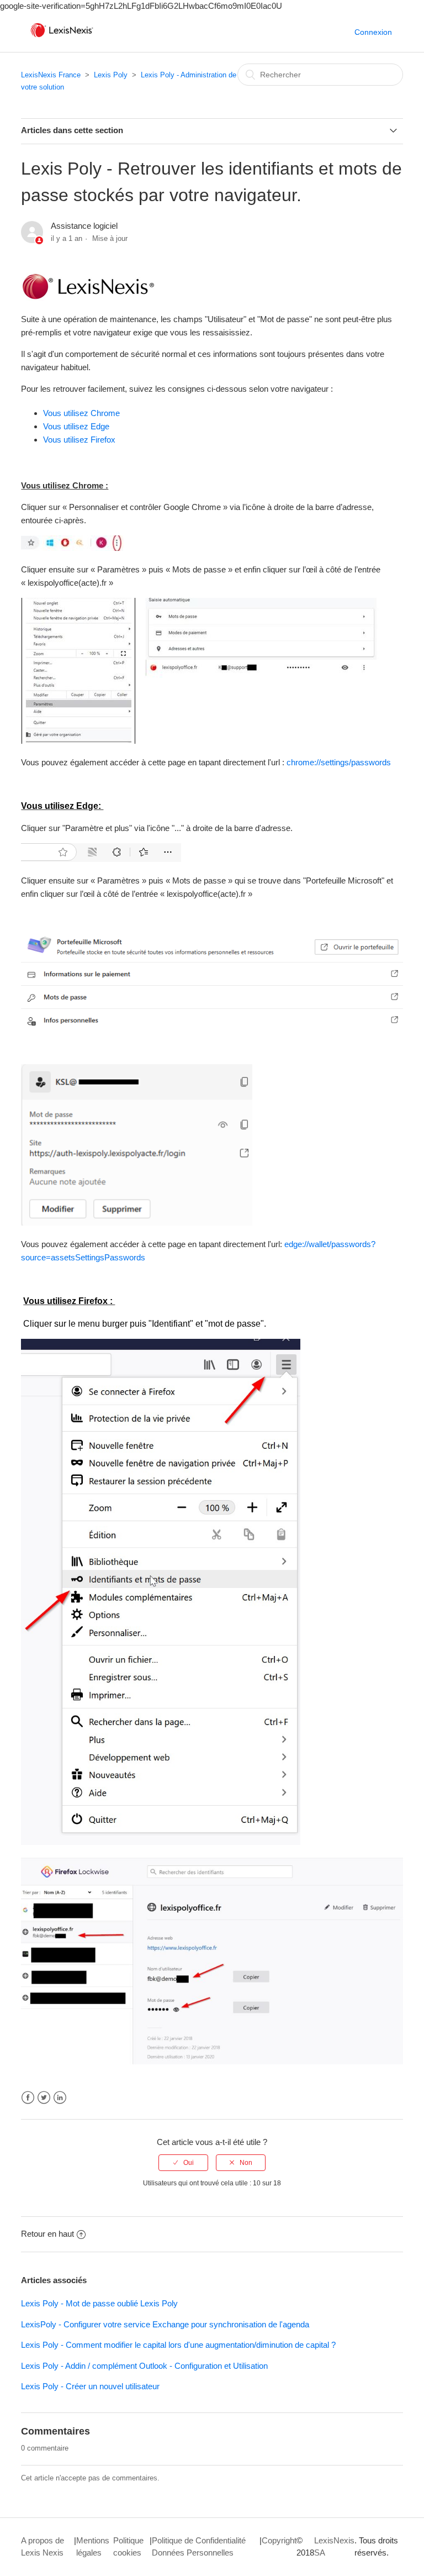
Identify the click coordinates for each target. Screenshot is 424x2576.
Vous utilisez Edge (76, 426)
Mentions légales (93, 2547)
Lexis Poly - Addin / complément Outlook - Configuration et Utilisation (144, 2366)
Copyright (279, 2540)
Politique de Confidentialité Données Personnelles (199, 2547)
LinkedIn (60, 2098)
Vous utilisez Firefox (79, 440)
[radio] (183, 2163)
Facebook (28, 2098)
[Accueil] (62, 37)
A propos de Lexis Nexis (43, 2547)
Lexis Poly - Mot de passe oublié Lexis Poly (99, 2303)
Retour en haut (47, 2234)
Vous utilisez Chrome (81, 413)
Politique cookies (128, 2547)
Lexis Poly (111, 75)
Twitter (44, 2098)
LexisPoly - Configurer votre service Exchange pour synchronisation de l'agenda (165, 2324)
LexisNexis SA (334, 2547)
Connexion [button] (373, 32)
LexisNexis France (51, 75)
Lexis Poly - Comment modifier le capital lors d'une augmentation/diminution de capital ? (178, 2345)
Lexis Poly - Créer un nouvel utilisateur (90, 2386)
